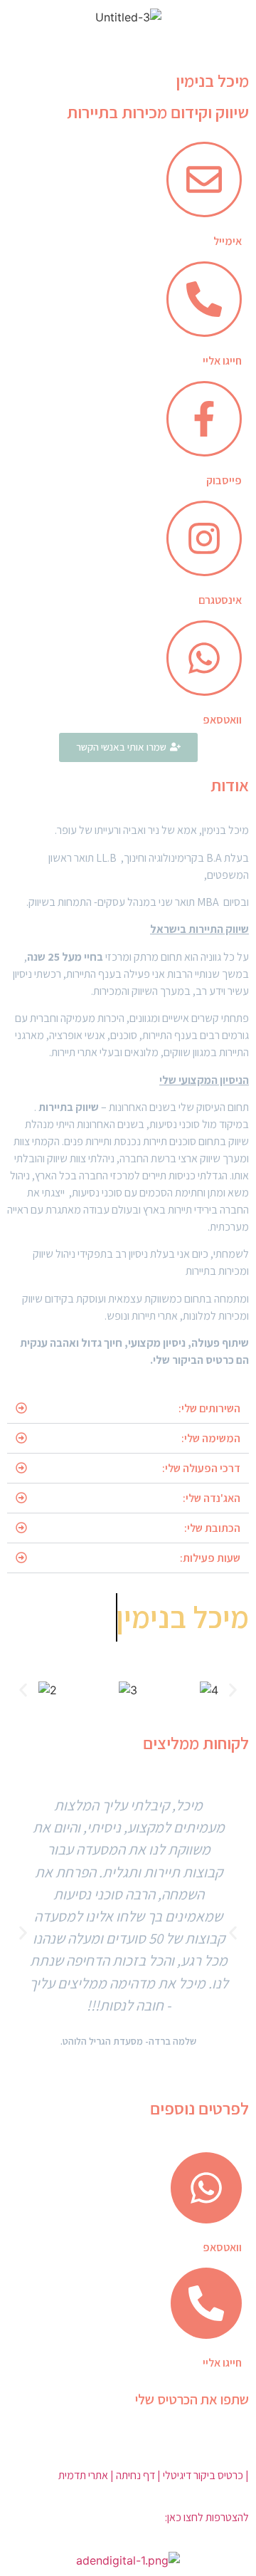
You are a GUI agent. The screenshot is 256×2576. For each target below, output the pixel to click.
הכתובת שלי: (212, 1528)
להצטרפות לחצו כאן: (207, 2517)
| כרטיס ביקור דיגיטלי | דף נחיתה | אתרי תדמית (154, 2475)
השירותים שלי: (209, 1408)
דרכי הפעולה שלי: (201, 1468)
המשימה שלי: (211, 1438)
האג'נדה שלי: (212, 1498)
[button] (128, 1409)
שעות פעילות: (210, 1558)
